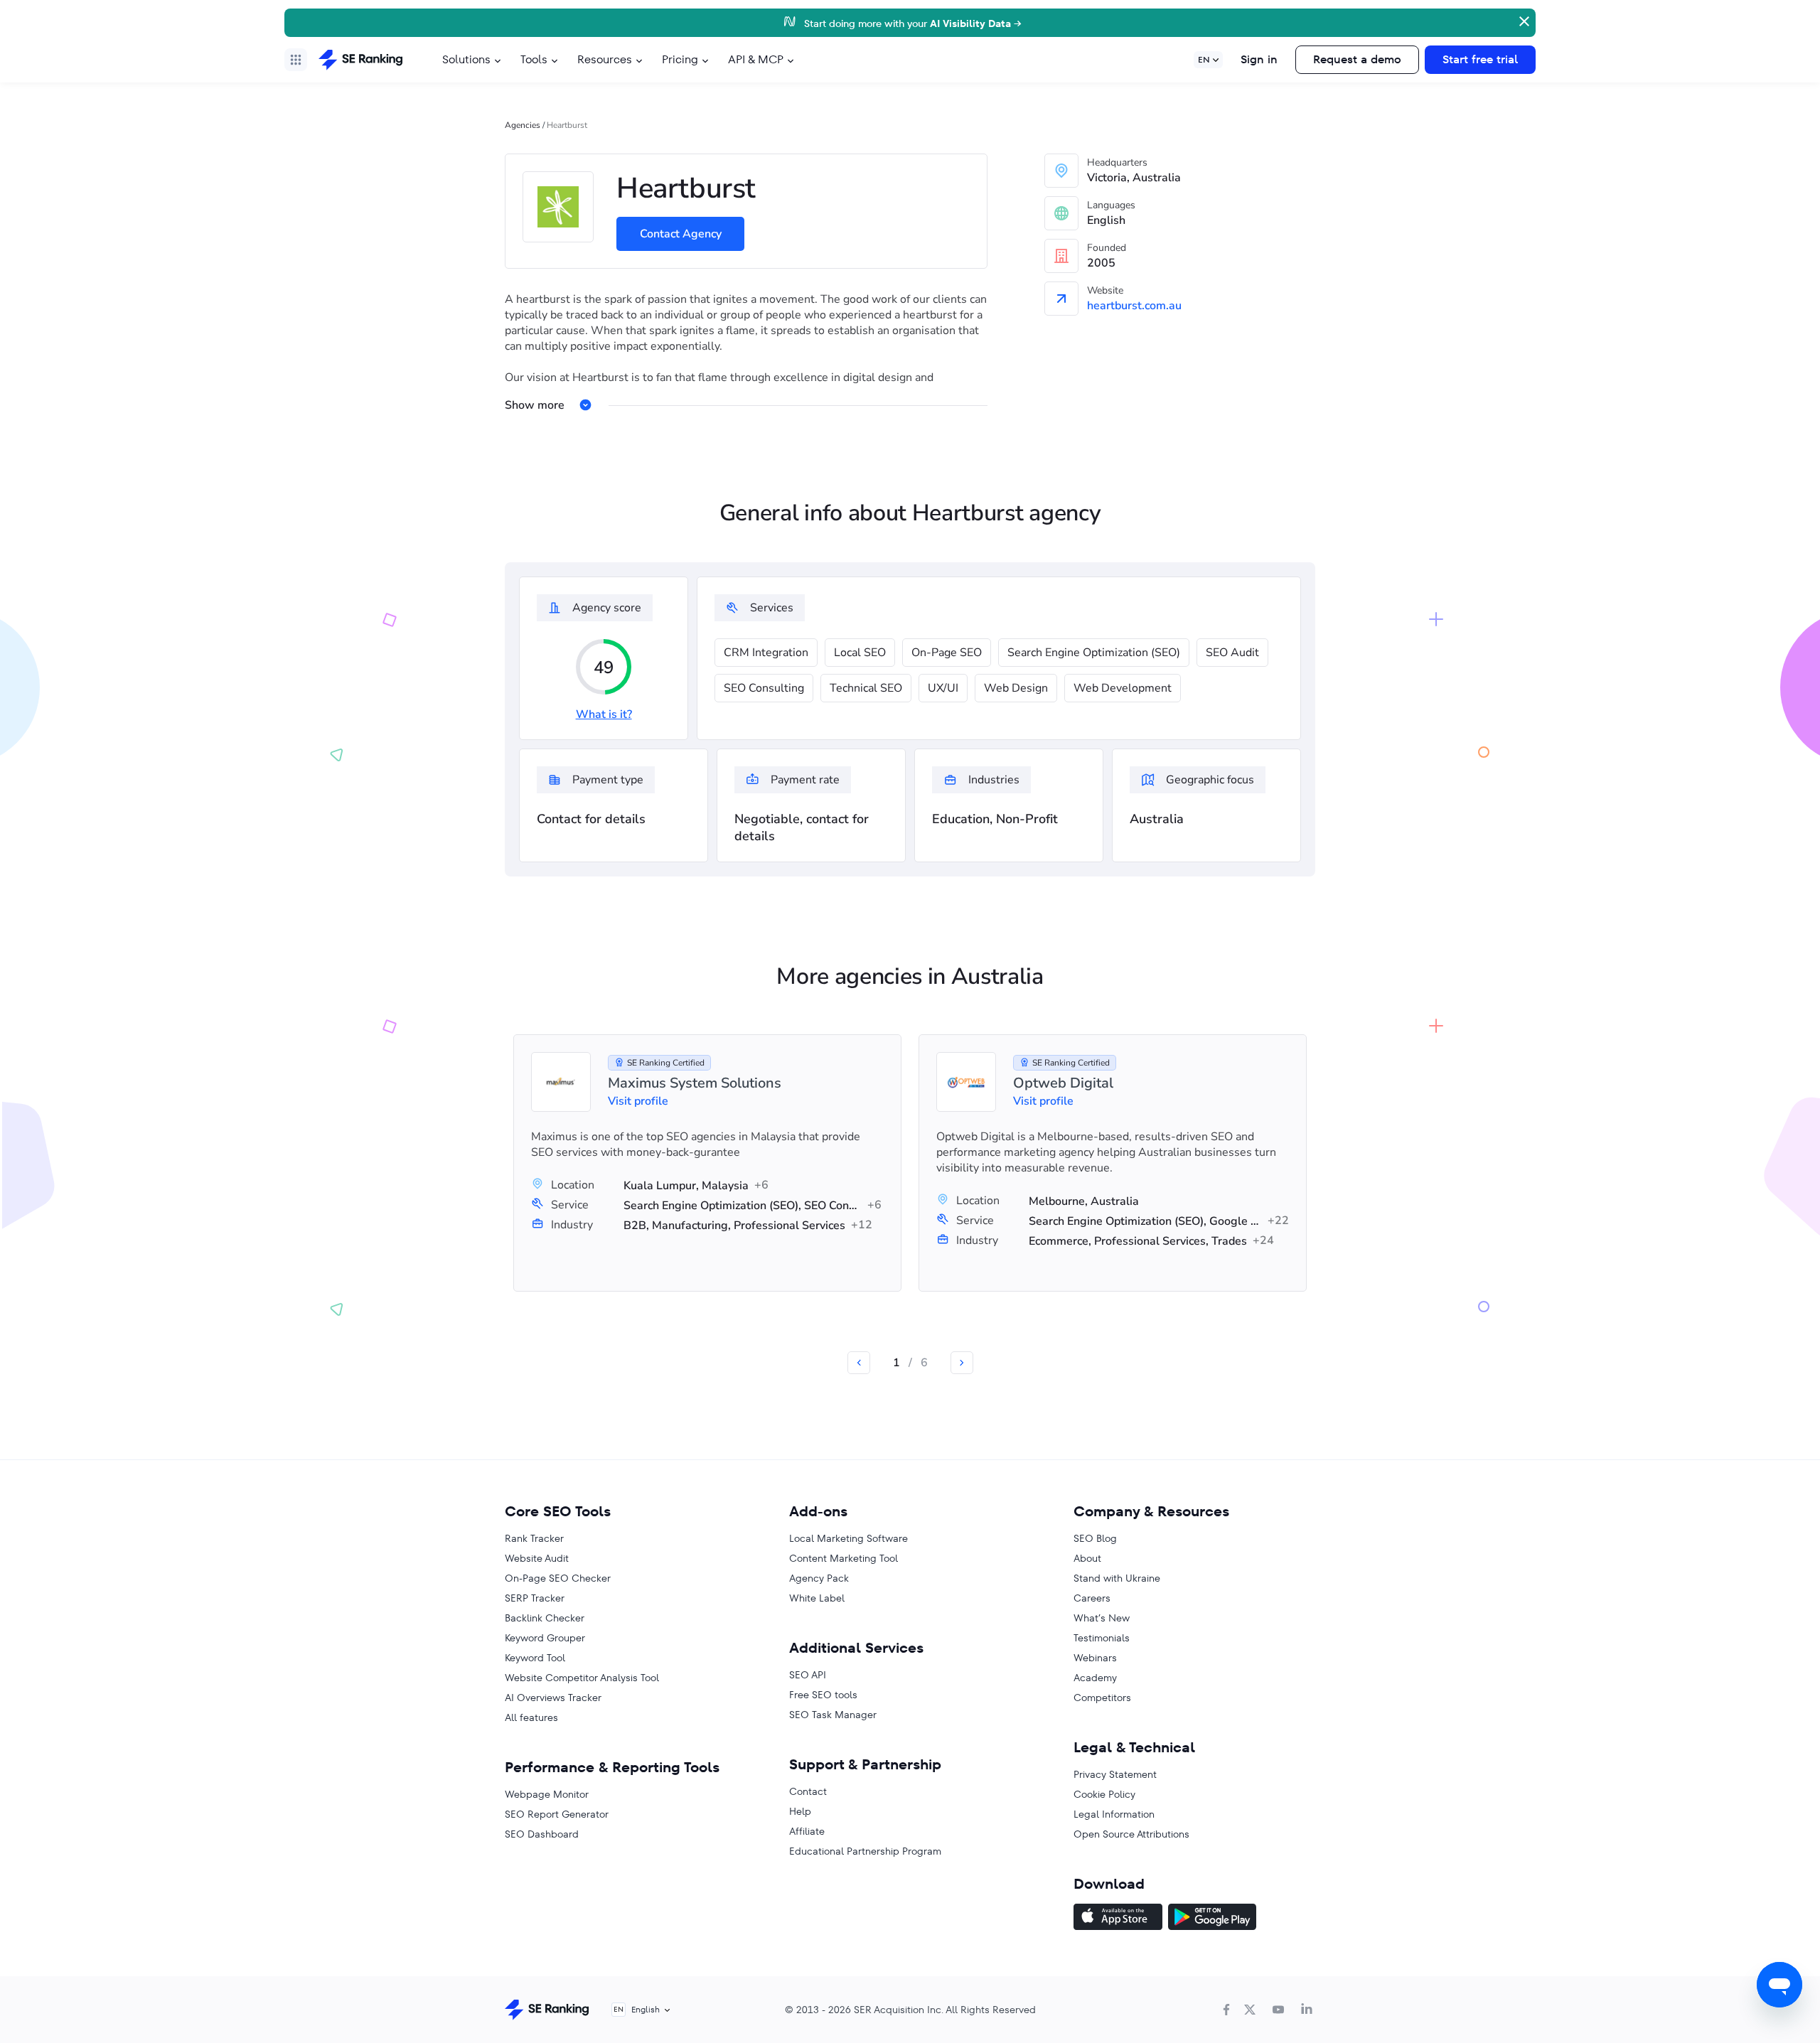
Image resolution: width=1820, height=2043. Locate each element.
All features (531, 1717)
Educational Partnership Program (865, 1851)
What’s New (1102, 1618)
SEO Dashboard (542, 1834)
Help (800, 1811)
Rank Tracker (534, 1538)
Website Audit (537, 1558)
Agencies (523, 125)
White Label (817, 1598)
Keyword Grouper (545, 1638)
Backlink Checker (545, 1618)
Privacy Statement (1115, 1774)
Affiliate (807, 1831)
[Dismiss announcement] (1523, 20)
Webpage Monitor (547, 1794)
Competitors (1102, 1698)
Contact (808, 1791)
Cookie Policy (1104, 1794)
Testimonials (1102, 1638)
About (1087, 1558)
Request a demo (1357, 59)
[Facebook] (1226, 2010)
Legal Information (1114, 1814)
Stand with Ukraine (1117, 1578)
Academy (1095, 1678)
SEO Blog (1095, 1538)
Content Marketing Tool (844, 1558)
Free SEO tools (823, 1695)
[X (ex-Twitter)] (1250, 2010)
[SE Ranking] (360, 60)
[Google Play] (1212, 1919)
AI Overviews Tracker (553, 1698)
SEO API (808, 1675)
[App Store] (1118, 1919)
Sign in (1259, 59)
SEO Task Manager (833, 1715)
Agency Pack (819, 1578)
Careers (1092, 1598)
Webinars (1095, 1658)
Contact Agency (681, 234)
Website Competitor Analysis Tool (582, 1678)
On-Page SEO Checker (558, 1578)
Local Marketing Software (849, 1538)
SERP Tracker (535, 1598)
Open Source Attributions (1131, 1834)
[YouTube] (1278, 2010)
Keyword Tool (535, 1658)
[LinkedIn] (1307, 2010)
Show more (535, 405)
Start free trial (1480, 59)
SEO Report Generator (557, 1814)
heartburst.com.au (1134, 306)
